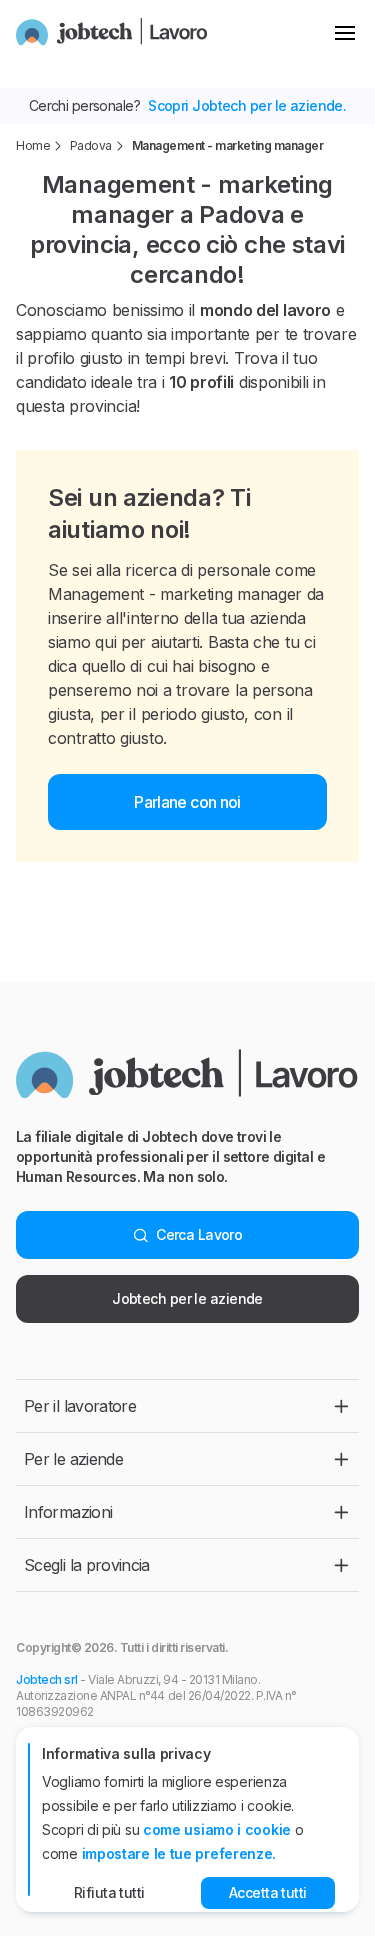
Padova (91, 145)
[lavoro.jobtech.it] (112, 32)
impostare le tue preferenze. (179, 1853)
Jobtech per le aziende (187, 1298)
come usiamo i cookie (217, 1829)
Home (33, 145)
